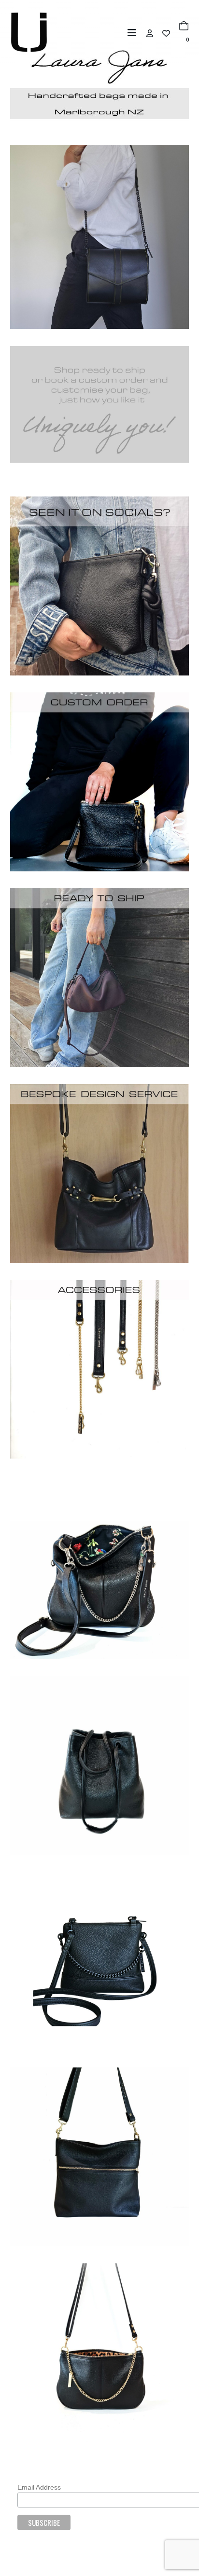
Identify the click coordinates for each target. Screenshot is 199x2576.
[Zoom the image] (100, 501)
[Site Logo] (29, 32)
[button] (135, 33)
